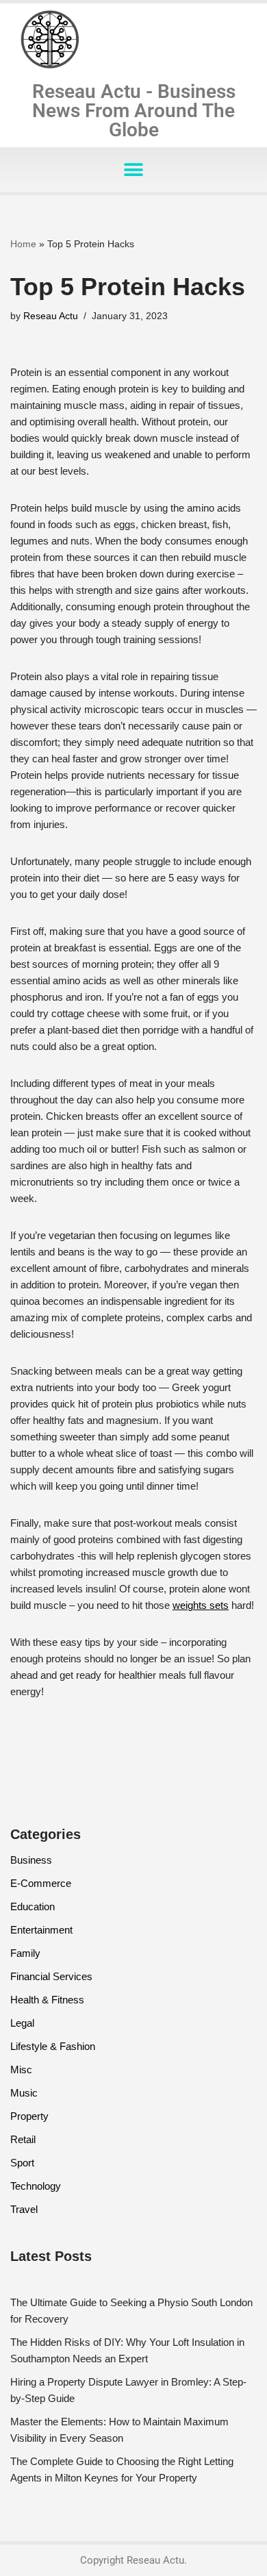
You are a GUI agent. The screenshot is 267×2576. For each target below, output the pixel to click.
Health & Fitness (47, 2000)
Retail (23, 2139)
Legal (22, 2023)
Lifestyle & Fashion (53, 2046)
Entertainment (41, 1930)
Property (29, 2116)
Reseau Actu (51, 316)
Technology (36, 2186)
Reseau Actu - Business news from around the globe (134, 111)
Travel (24, 2209)
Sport (22, 2163)
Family (25, 1953)
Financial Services (51, 1976)
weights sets (201, 1605)
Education (33, 1906)
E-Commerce (41, 1883)
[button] (134, 170)
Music (24, 2093)
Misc (21, 2069)
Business (31, 1860)
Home (23, 244)
